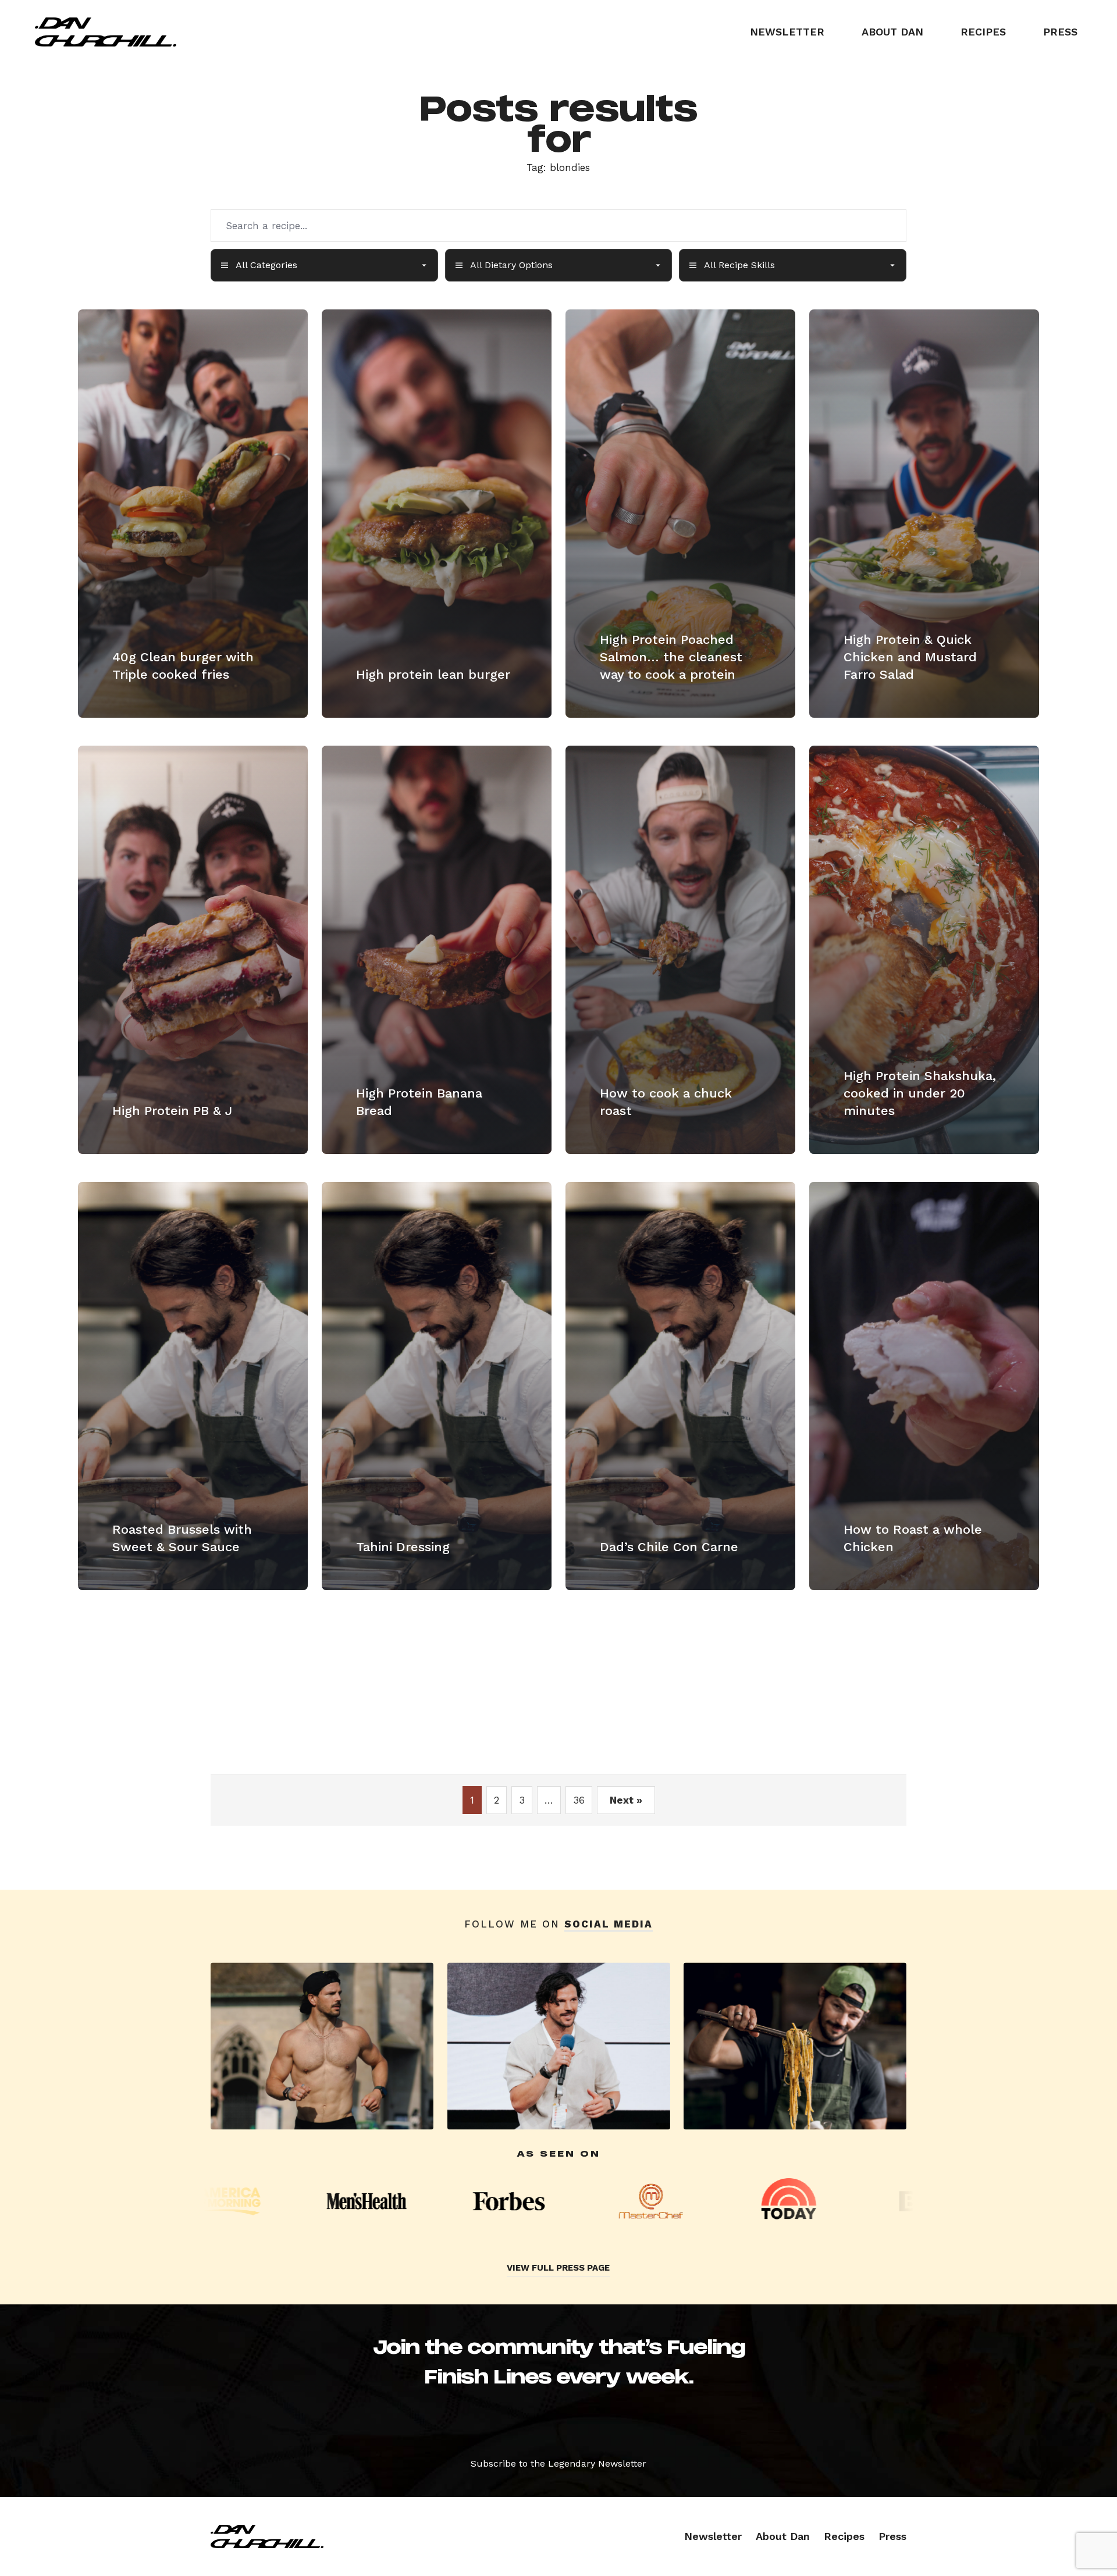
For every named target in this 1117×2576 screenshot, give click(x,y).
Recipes (983, 32)
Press (1060, 32)
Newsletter (787, 32)
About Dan (892, 32)
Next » (626, 1800)
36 (579, 1800)
